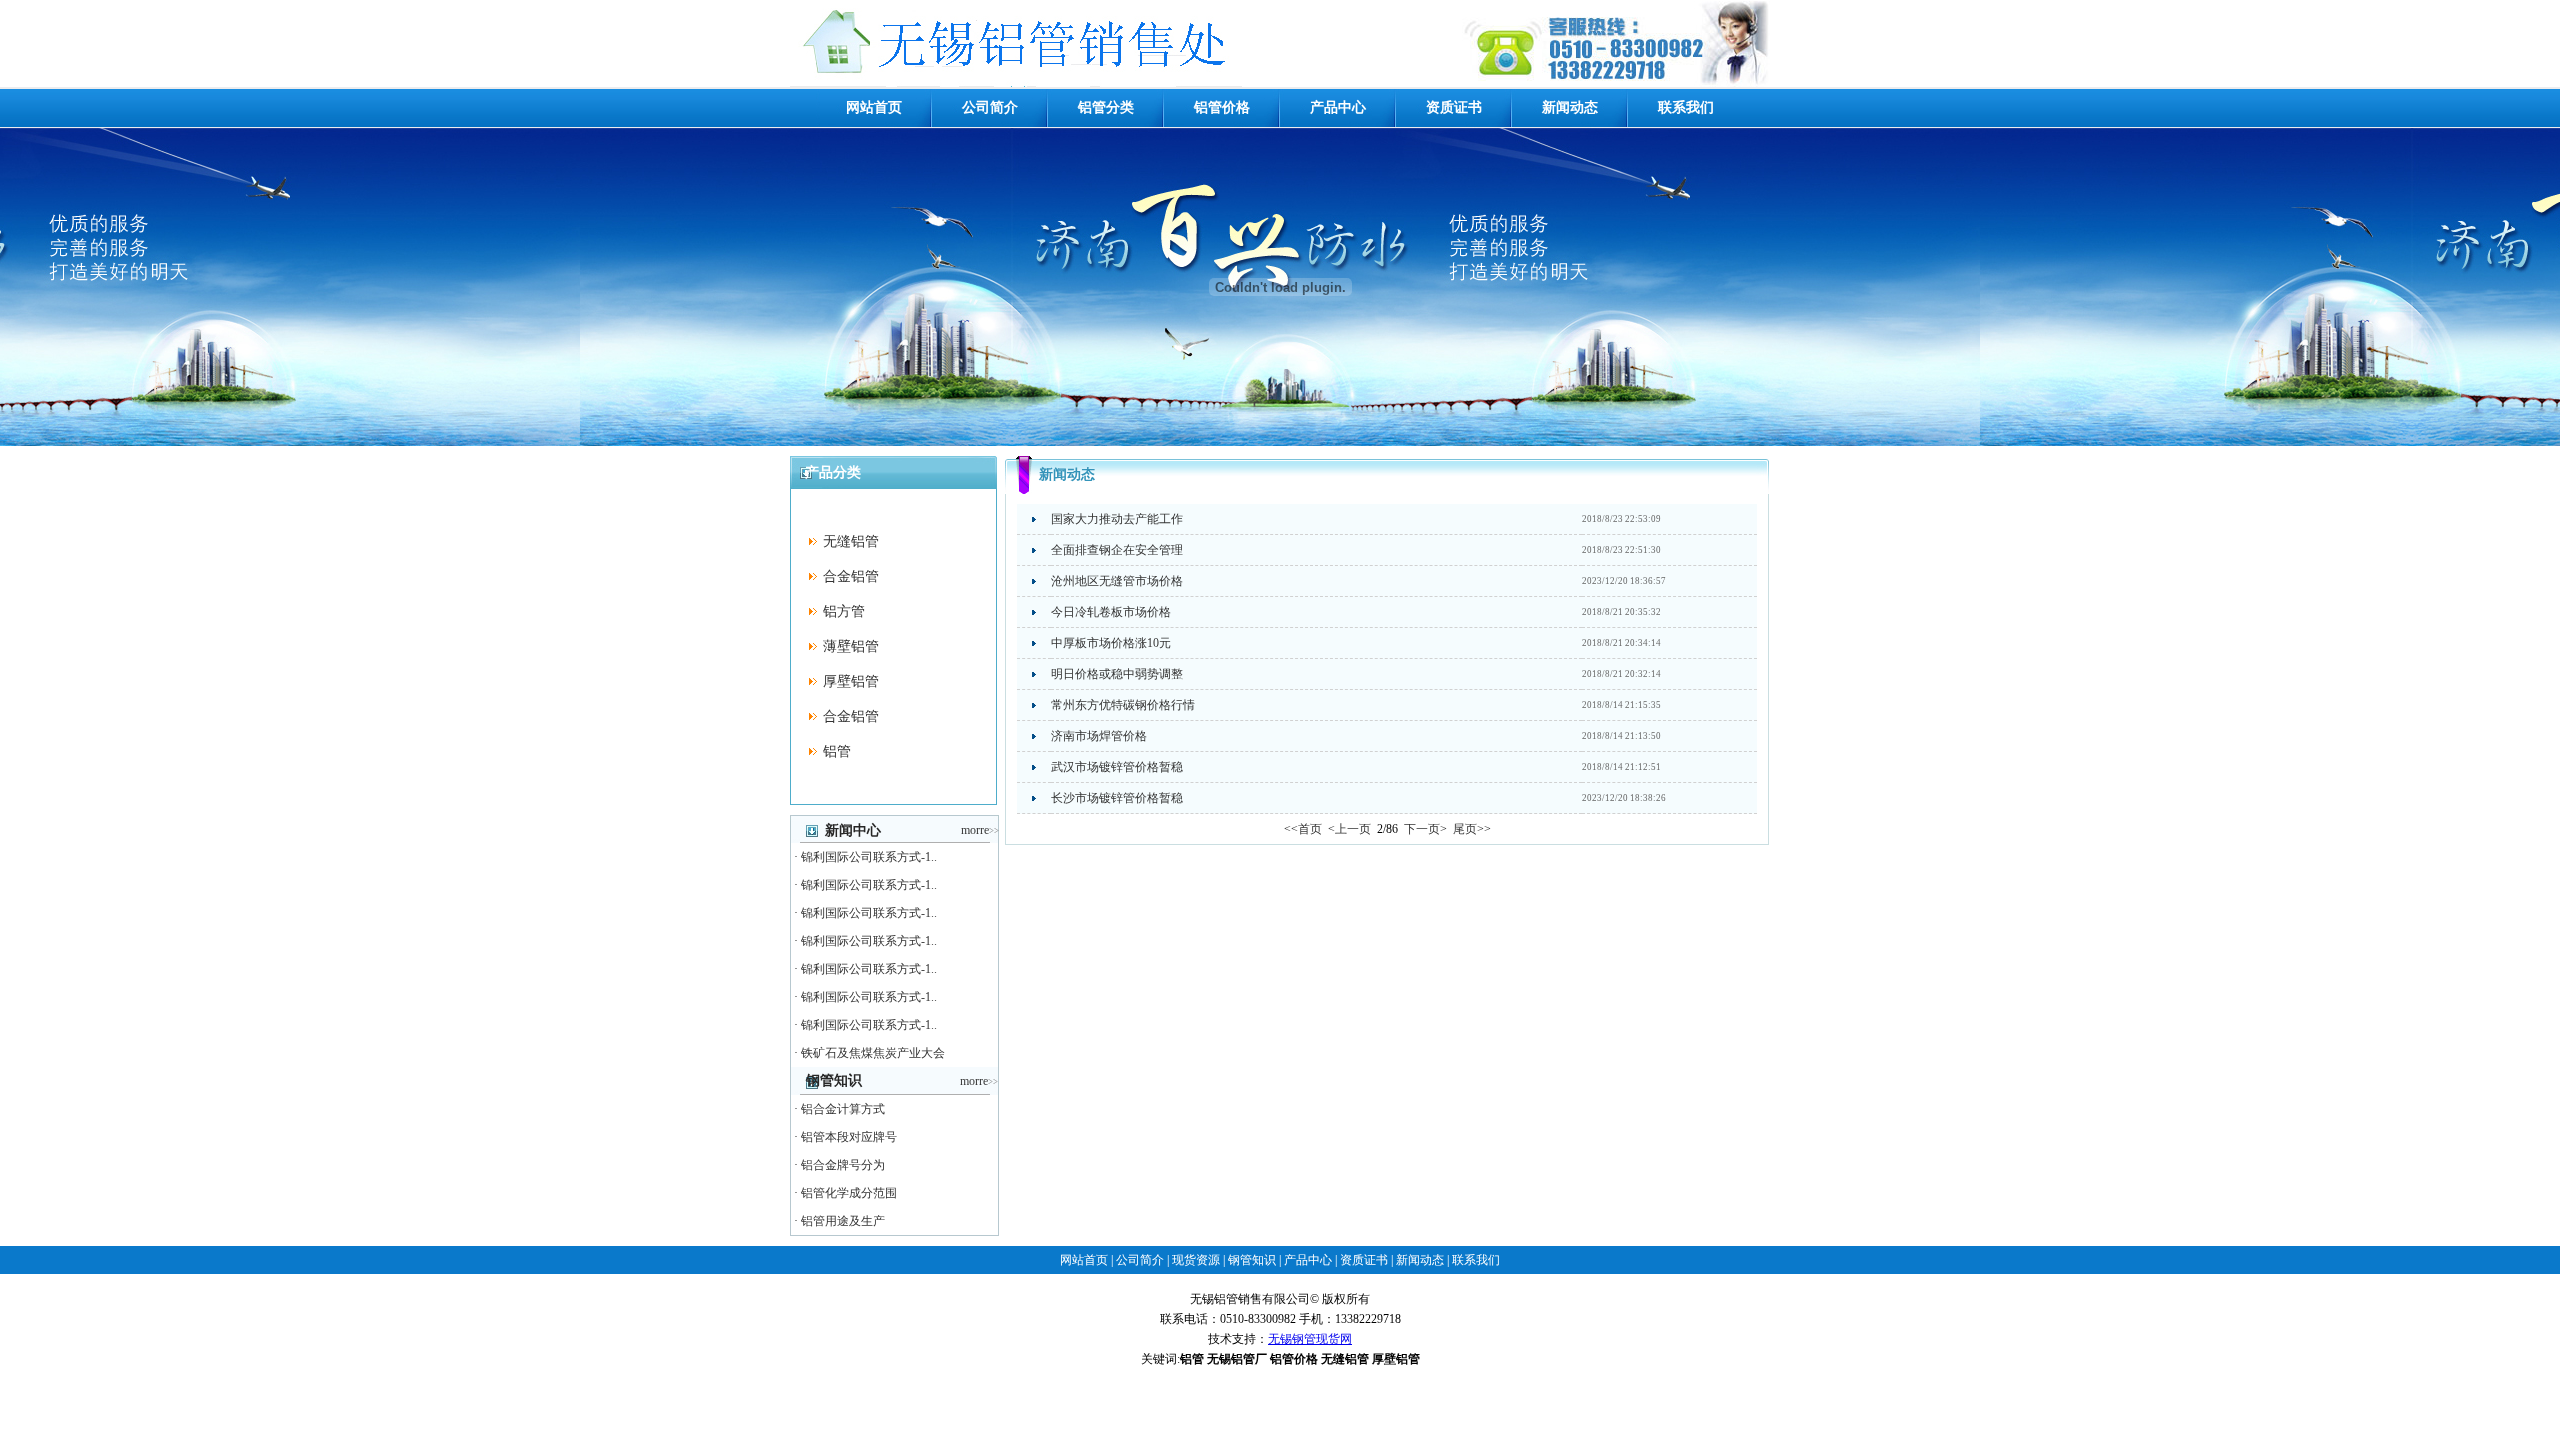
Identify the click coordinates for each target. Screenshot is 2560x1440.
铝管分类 (1106, 107)
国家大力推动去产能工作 (1117, 519)
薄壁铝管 (851, 646)
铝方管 (844, 611)
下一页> (1425, 829)
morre (980, 830)
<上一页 (1348, 829)
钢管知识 (1252, 1260)
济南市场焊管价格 (1099, 736)
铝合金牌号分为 (843, 1165)
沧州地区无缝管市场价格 (1117, 581)
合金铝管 (851, 576)
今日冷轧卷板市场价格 (1111, 612)
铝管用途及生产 (843, 1221)
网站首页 (874, 107)
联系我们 (1686, 107)
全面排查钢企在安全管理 (1117, 550)
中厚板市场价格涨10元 (1111, 643)
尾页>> (1472, 829)
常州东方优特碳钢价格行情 (1123, 705)
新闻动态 (1570, 107)
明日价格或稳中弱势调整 (1117, 674)
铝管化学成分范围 (849, 1193)
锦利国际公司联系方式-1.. (869, 857)
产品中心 (1338, 107)
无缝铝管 (851, 541)
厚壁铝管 (851, 681)
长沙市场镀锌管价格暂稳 (1117, 798)
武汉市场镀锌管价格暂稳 (1117, 767)
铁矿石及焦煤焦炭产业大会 (873, 1053)
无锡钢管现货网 (1310, 1339)
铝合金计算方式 (843, 1109)
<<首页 (1303, 829)
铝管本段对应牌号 (849, 1137)
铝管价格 (1222, 107)
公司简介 (990, 107)
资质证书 (1454, 107)
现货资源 (1196, 1260)
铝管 (837, 751)
